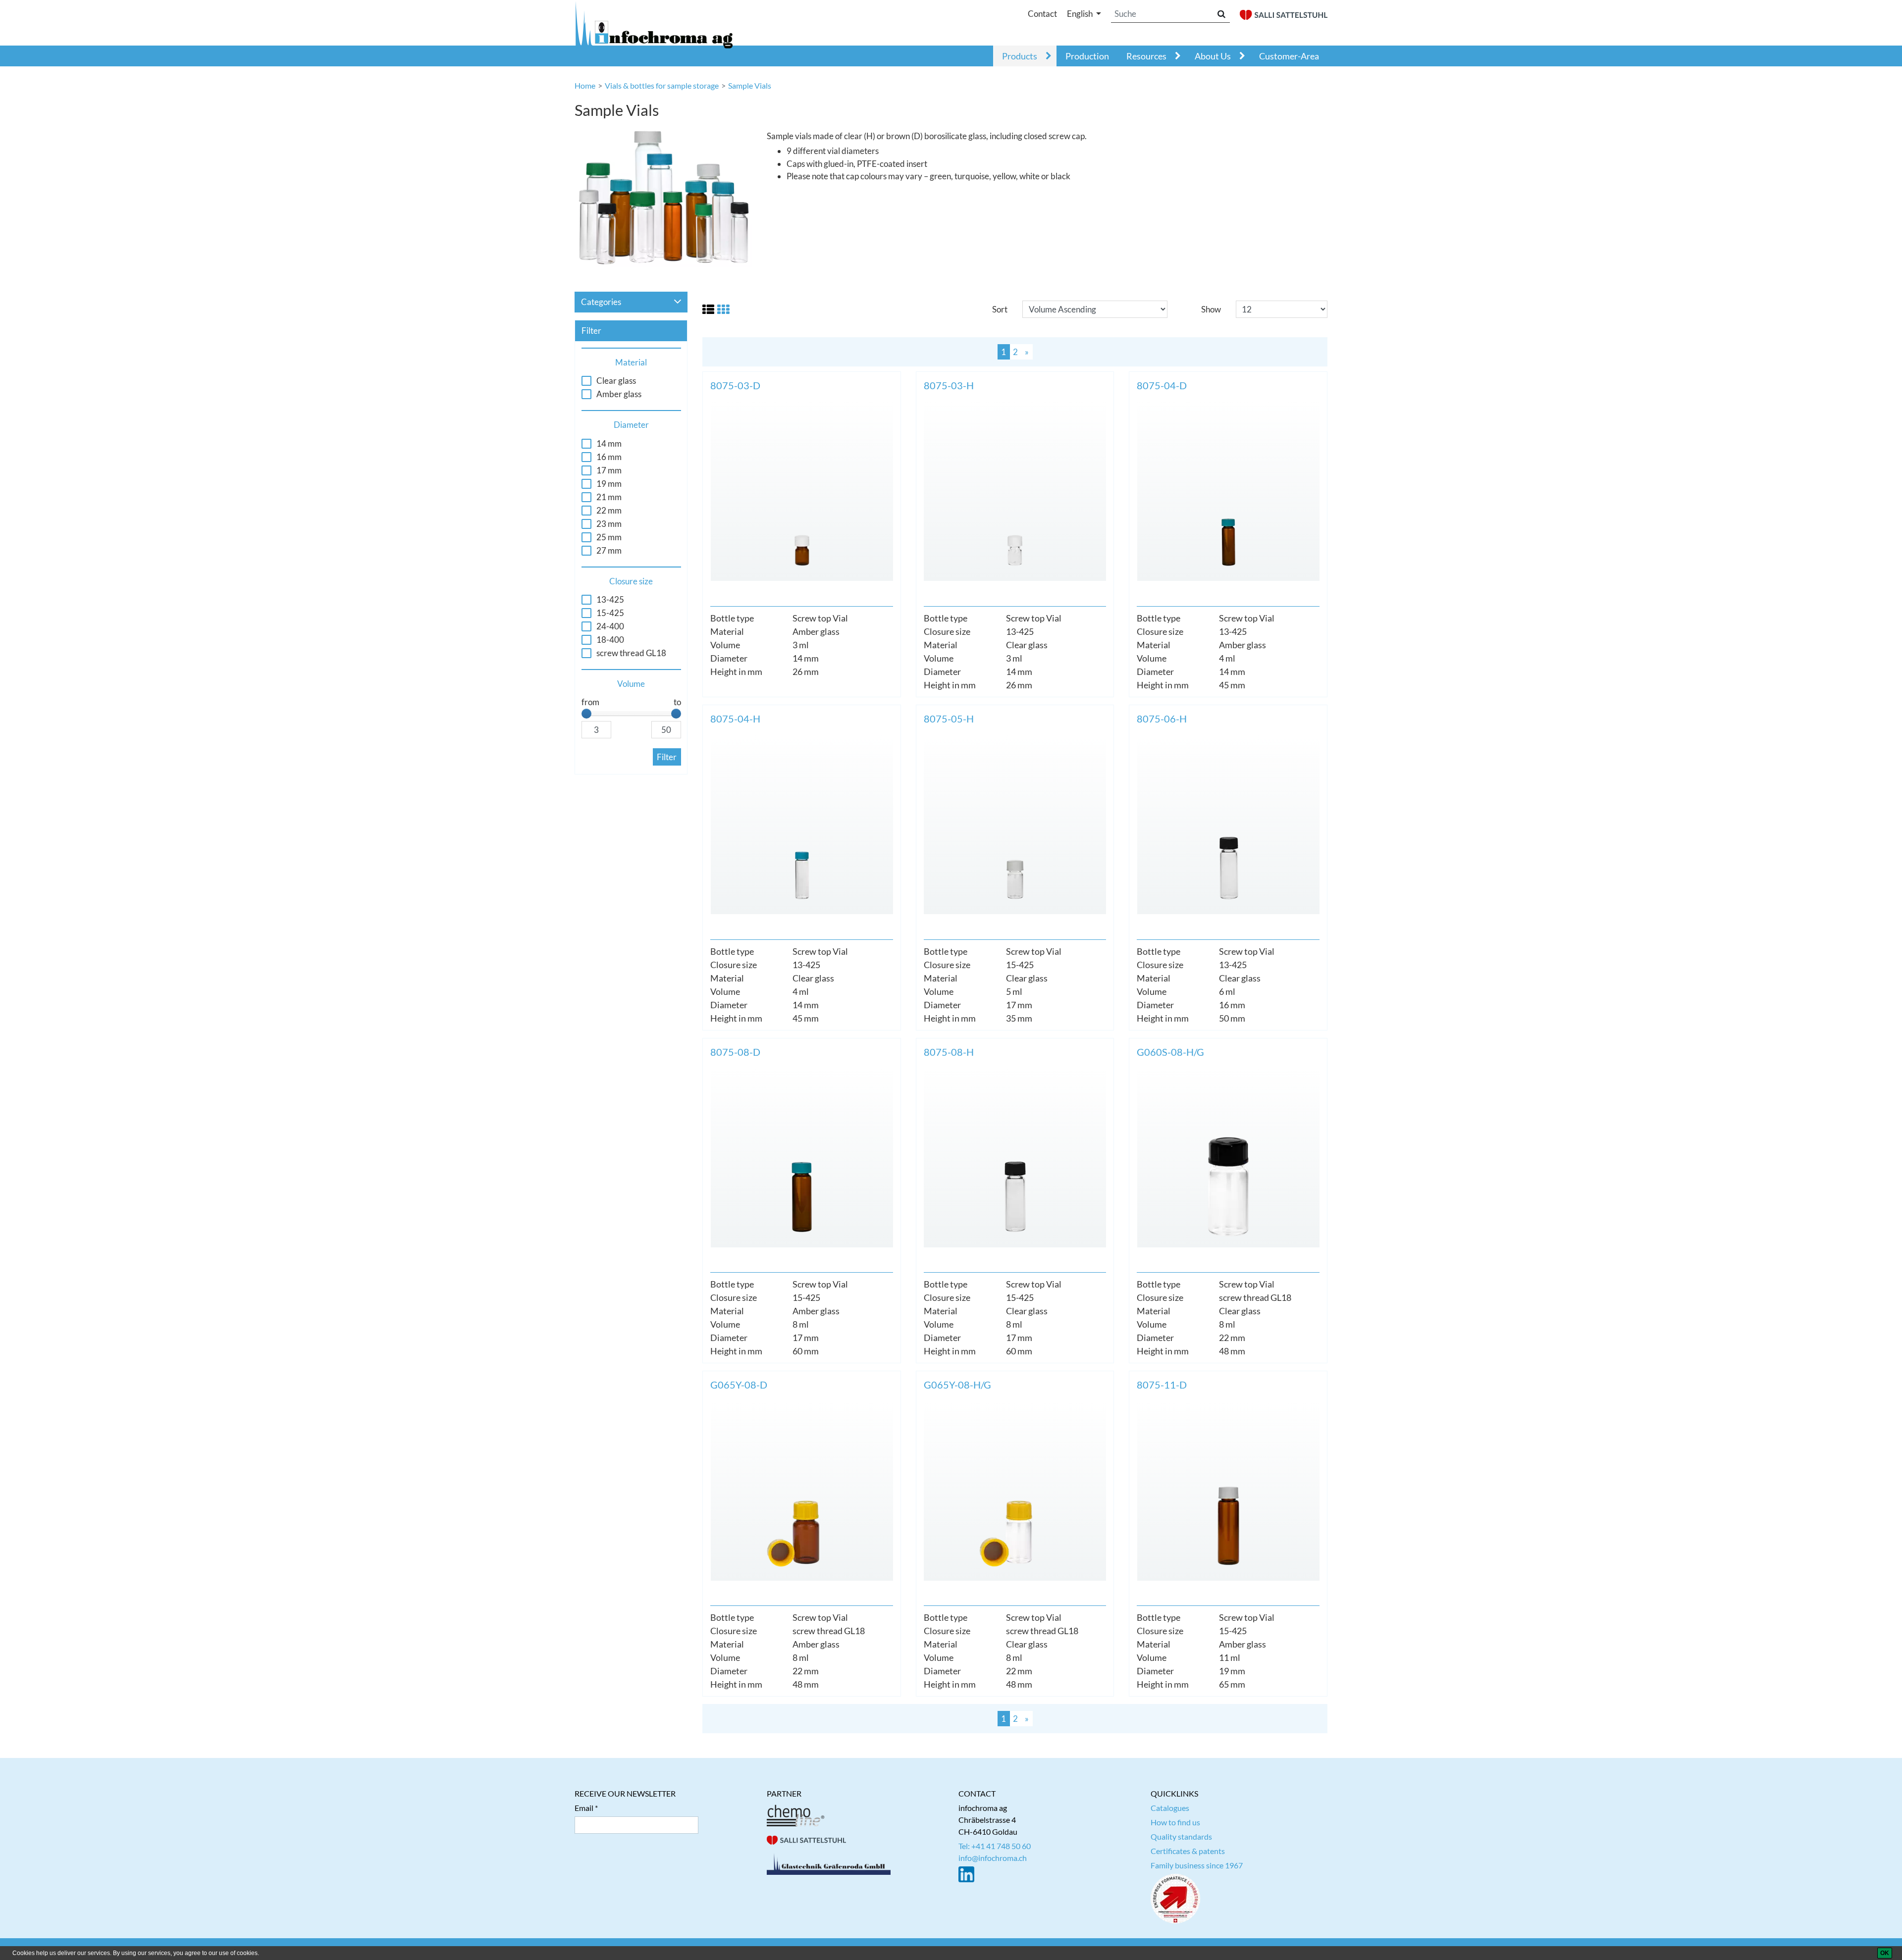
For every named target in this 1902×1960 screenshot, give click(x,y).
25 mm (609, 537)
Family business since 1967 (1197, 1865)
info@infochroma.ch (993, 1858)
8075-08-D (735, 1052)
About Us (1213, 56)
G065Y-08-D (739, 1385)
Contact (1042, 14)
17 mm (609, 470)
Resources (1146, 56)
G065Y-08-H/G (957, 1385)
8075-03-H (949, 385)
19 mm (609, 484)
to (677, 702)
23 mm (609, 524)
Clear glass (616, 381)
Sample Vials (750, 85)
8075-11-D (1162, 1385)
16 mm (609, 457)
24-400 (610, 626)
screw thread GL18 (631, 653)
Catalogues (1170, 1808)
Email (584, 1808)
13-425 (610, 600)
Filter (667, 757)
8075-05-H (949, 719)
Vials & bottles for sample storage (662, 85)
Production (1087, 56)
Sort (1000, 309)
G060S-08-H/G (1170, 1052)
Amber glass (619, 394)
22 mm (609, 511)
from (590, 702)
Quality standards (1181, 1836)
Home (585, 85)
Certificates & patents (1188, 1851)
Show (1211, 309)
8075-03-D (735, 385)
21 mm (609, 497)
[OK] (1885, 1953)
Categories (601, 302)
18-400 (610, 640)
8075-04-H (735, 719)
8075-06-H (1162, 719)
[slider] (586, 714)
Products (1020, 56)
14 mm (609, 444)
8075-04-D (1162, 385)
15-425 (610, 613)
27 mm (609, 551)
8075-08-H (949, 1052)
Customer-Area (1289, 56)
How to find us (1175, 1822)
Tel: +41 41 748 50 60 (995, 1846)
